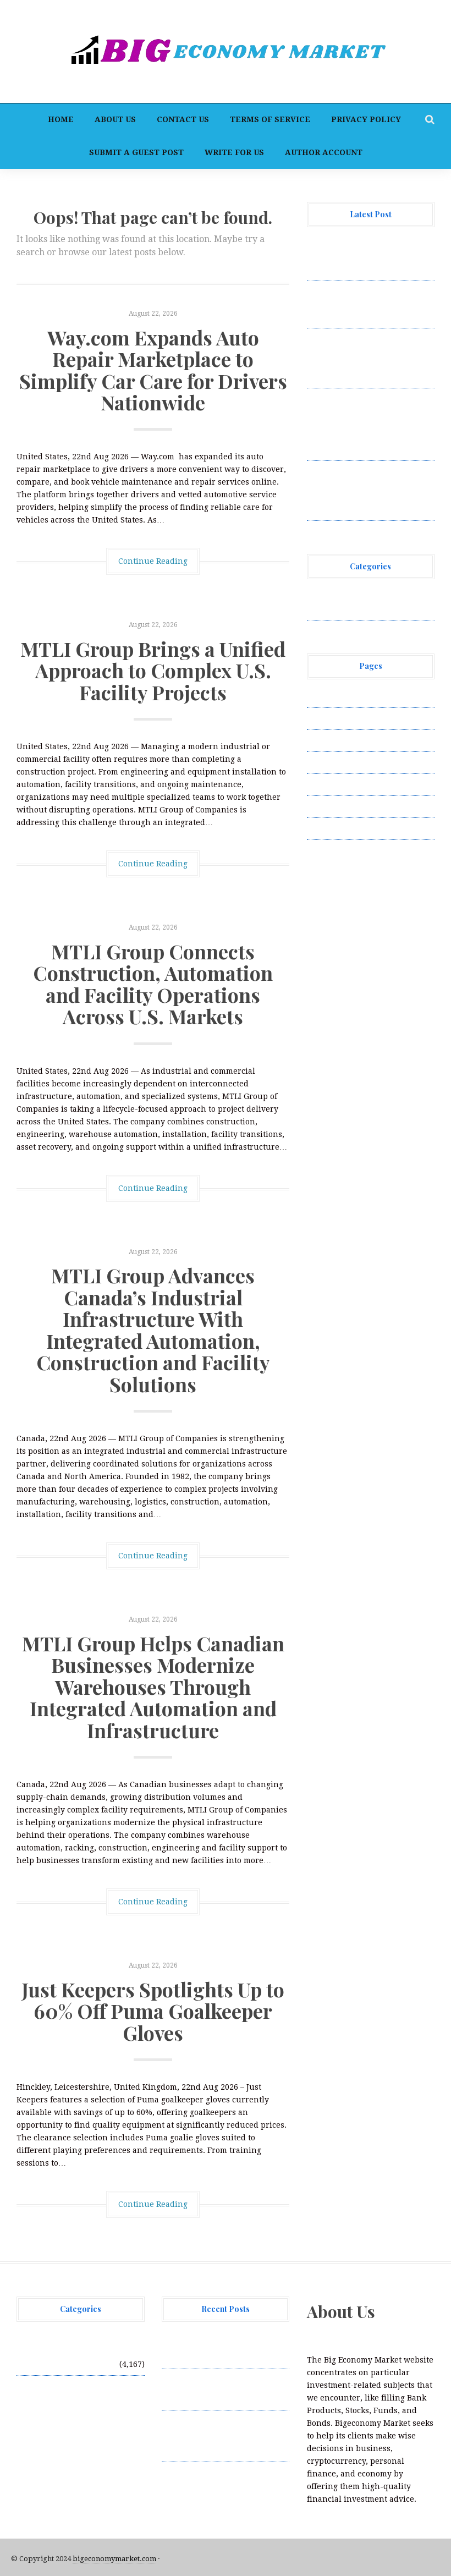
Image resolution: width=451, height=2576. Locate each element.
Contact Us (183, 119)
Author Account (324, 152)
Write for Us (234, 152)
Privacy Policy (366, 119)
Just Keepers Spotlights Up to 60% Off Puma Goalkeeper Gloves (153, 2011)
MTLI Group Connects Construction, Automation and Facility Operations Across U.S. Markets (153, 984)
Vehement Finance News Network (97, 2345)
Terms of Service (270, 119)
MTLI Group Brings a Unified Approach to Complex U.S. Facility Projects (153, 670)
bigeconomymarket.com (114, 2559)
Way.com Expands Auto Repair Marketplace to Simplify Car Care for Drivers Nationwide (153, 370)
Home (61, 119)
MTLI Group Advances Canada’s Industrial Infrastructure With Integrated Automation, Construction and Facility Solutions (153, 1330)
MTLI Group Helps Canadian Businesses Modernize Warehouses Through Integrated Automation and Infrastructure (153, 1687)
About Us (115, 119)
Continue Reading (153, 561)
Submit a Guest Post (136, 152)
